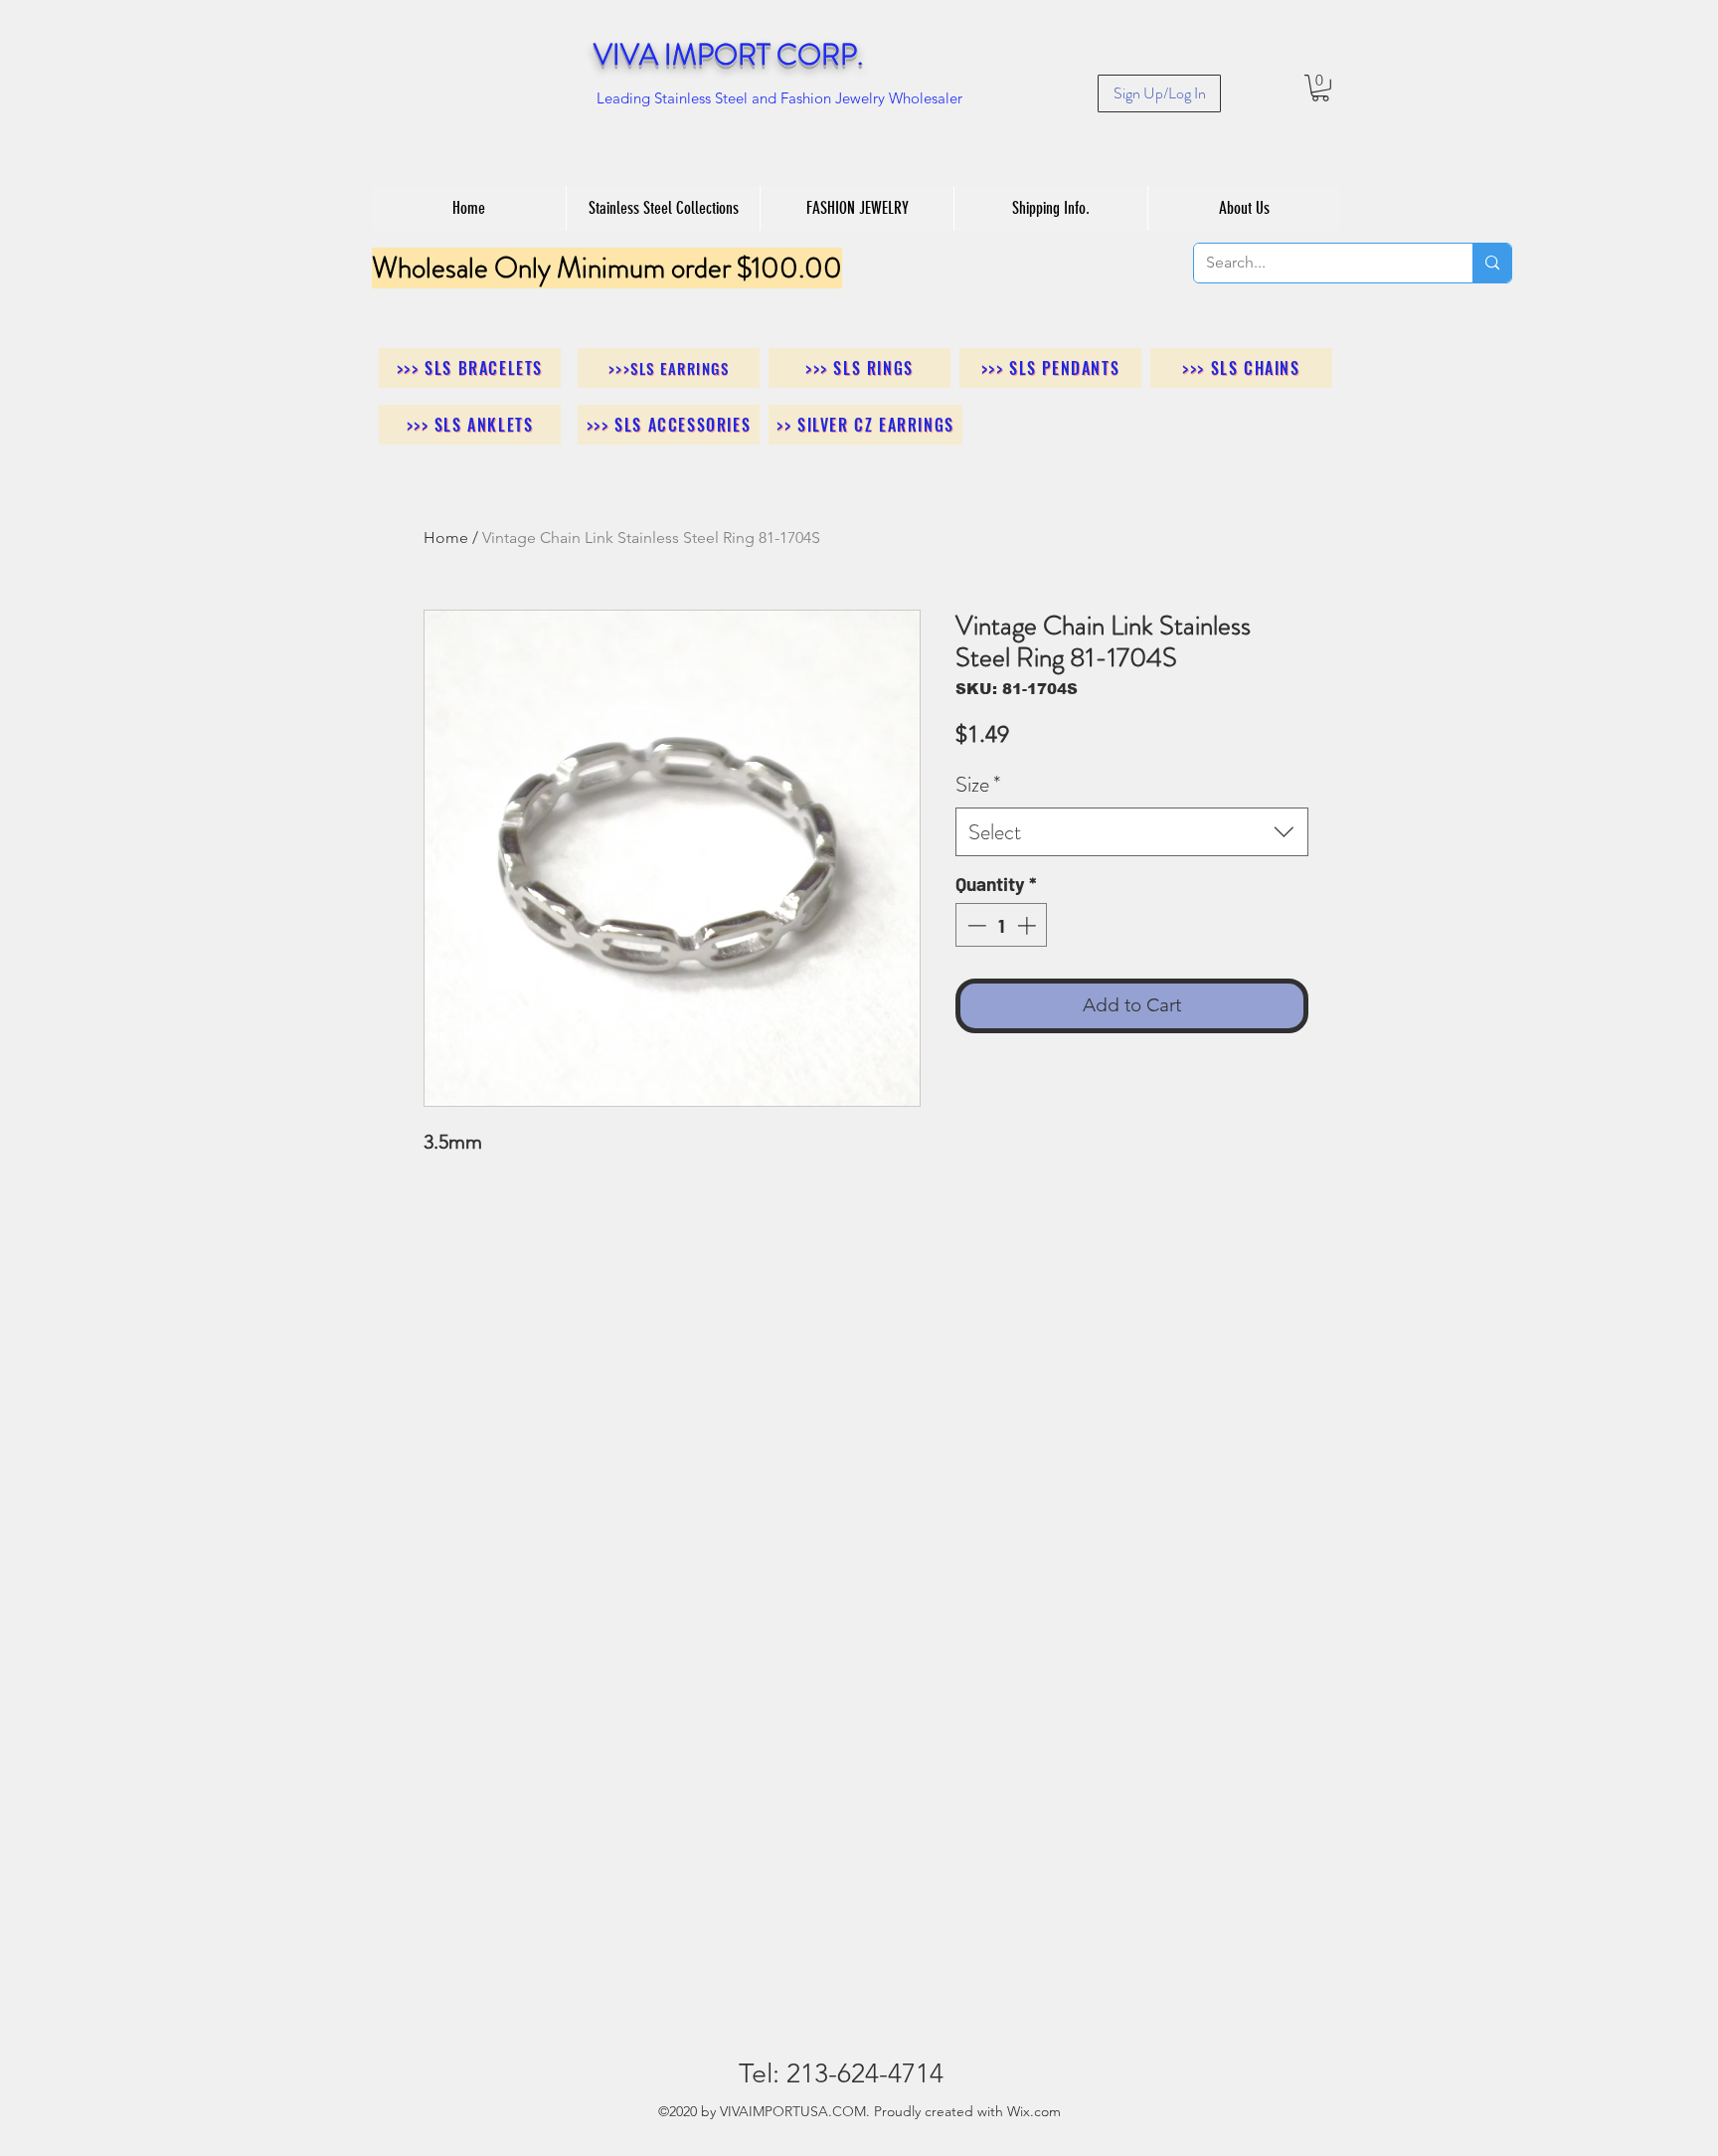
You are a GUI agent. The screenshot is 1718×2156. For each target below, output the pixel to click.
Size (978, 784)
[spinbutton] (1002, 925)
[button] (1320, 88)
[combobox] (1132, 832)
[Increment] (1029, 925)
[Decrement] (975, 925)
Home (446, 538)
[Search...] (1492, 263)
